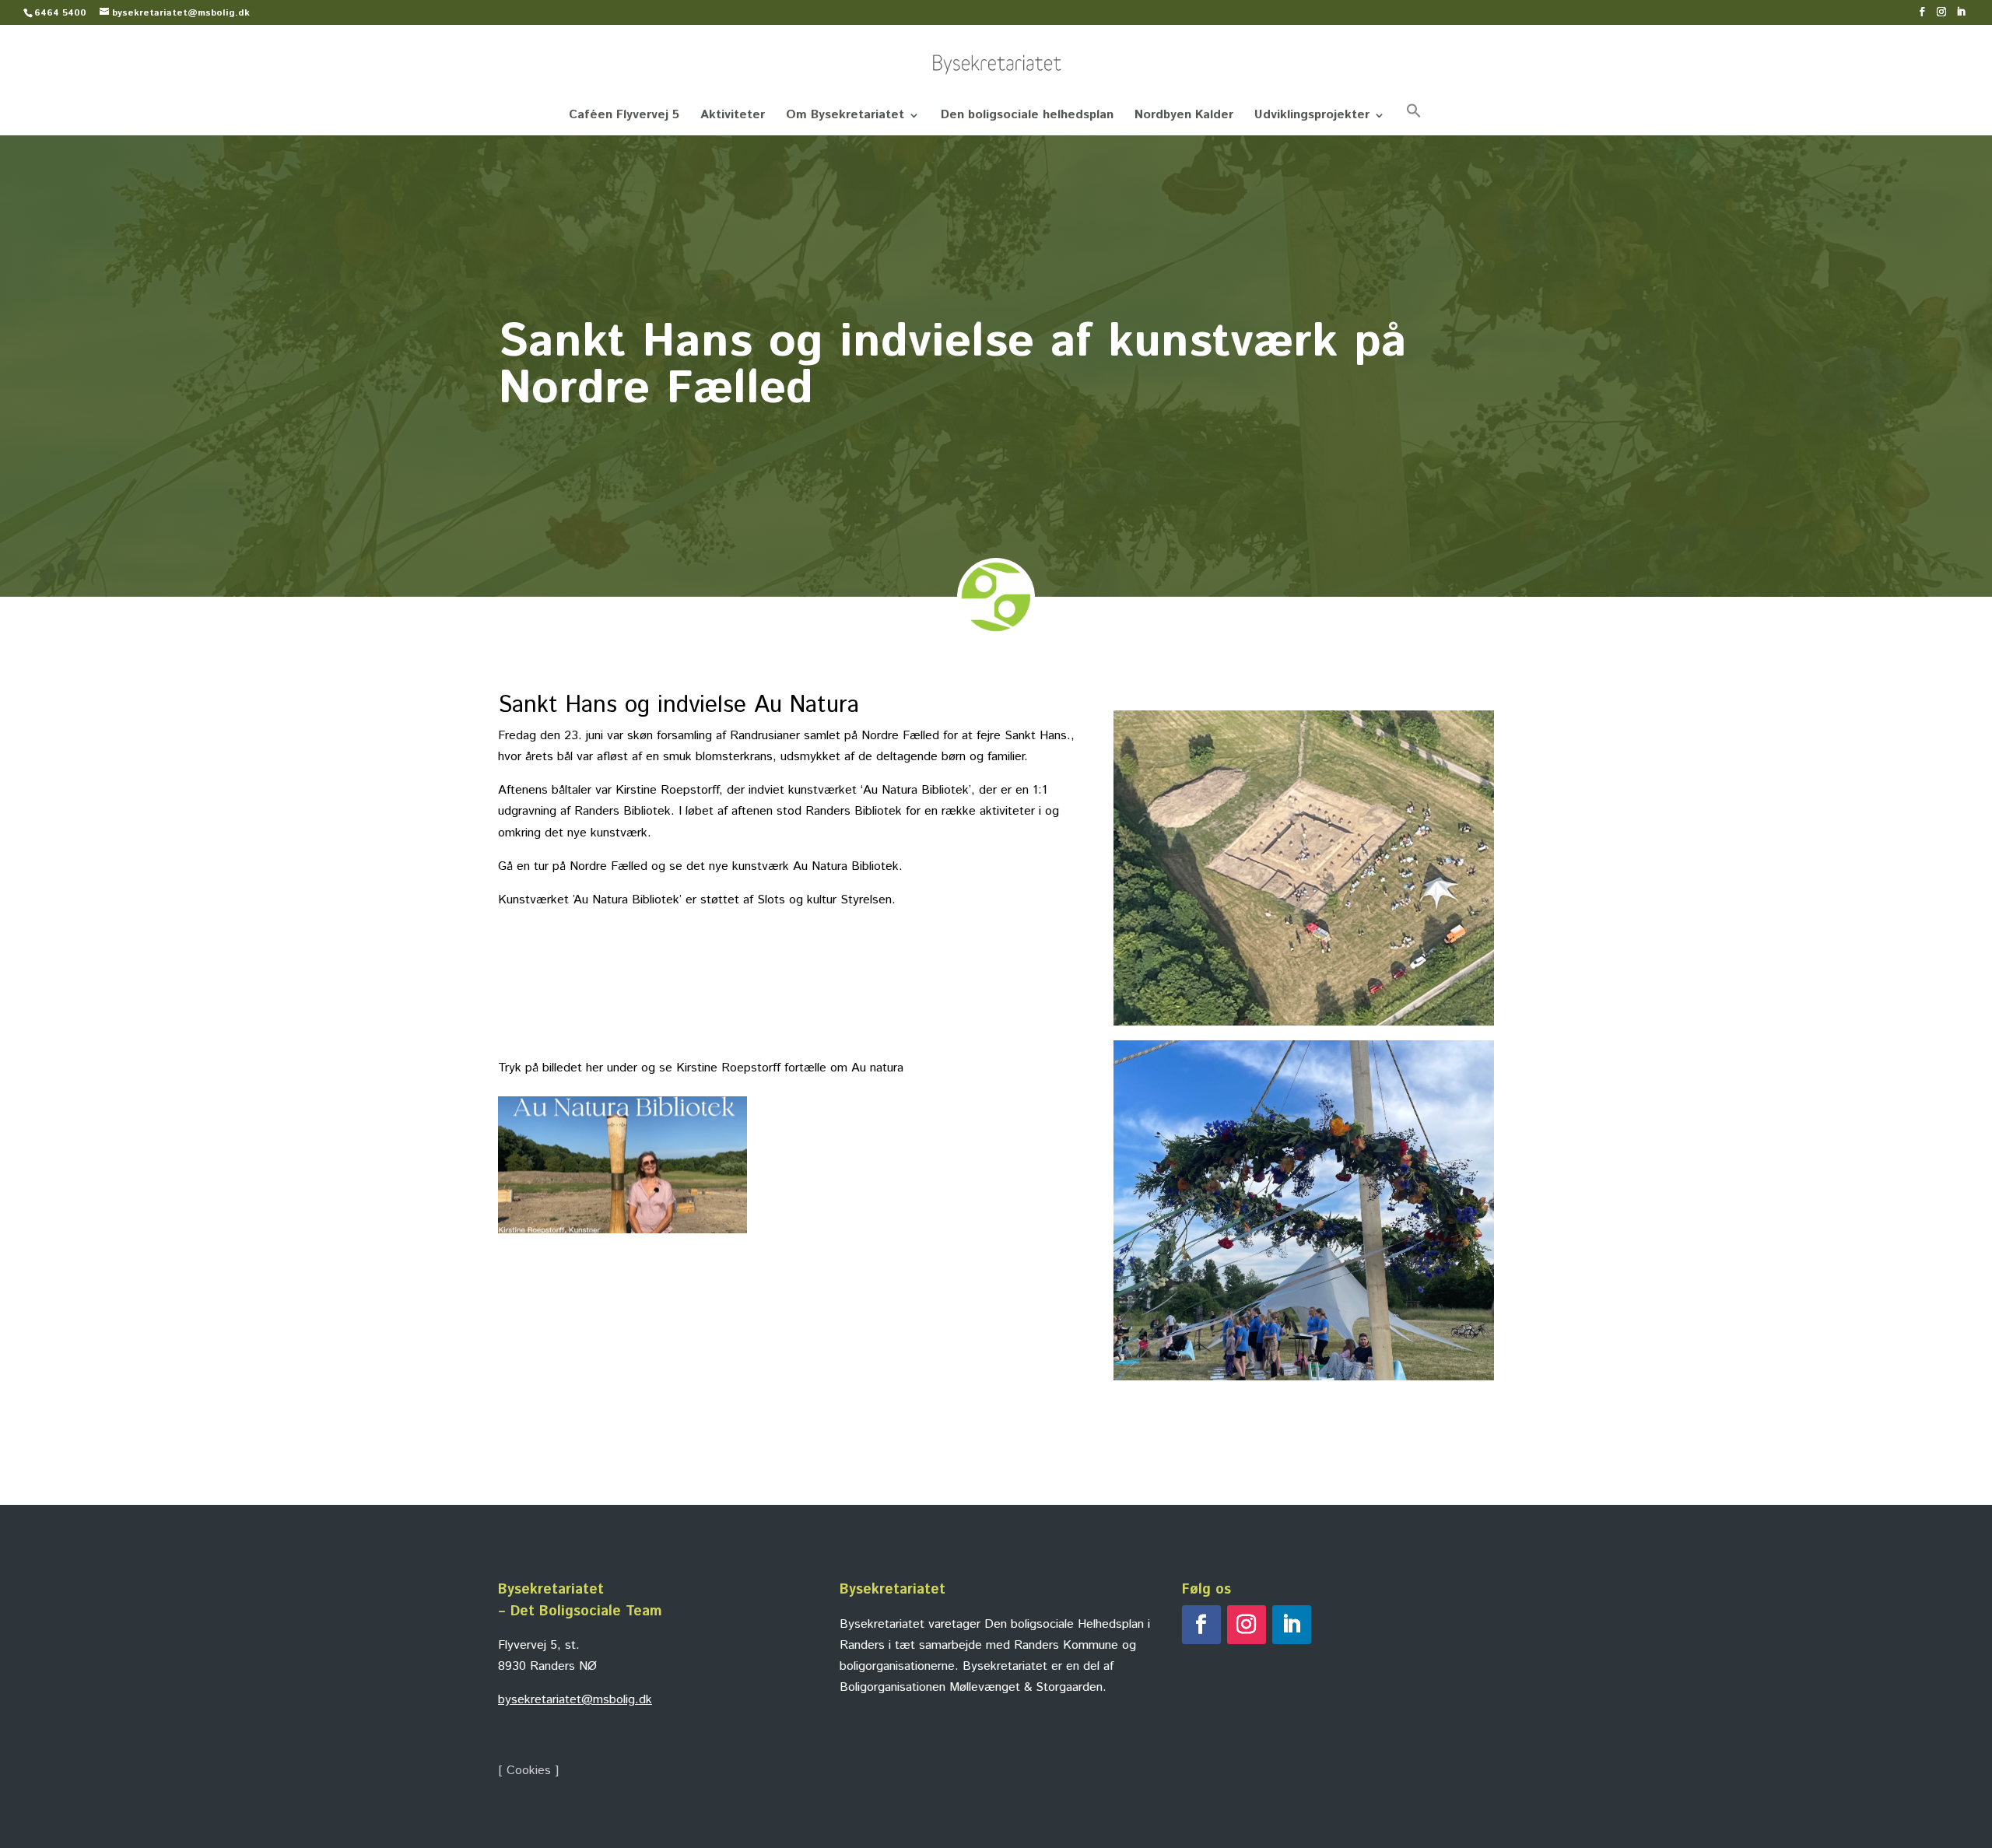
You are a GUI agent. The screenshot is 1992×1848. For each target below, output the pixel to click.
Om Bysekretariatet (845, 117)
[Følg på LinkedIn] (1292, 1625)
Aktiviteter (733, 117)
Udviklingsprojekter (1312, 117)
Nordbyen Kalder (1184, 117)
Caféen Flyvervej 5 (624, 117)
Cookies (529, 1771)
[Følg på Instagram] (1247, 1625)
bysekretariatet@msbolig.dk (575, 1700)
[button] (1414, 119)
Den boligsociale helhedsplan (1027, 117)
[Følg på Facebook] (1201, 1625)
